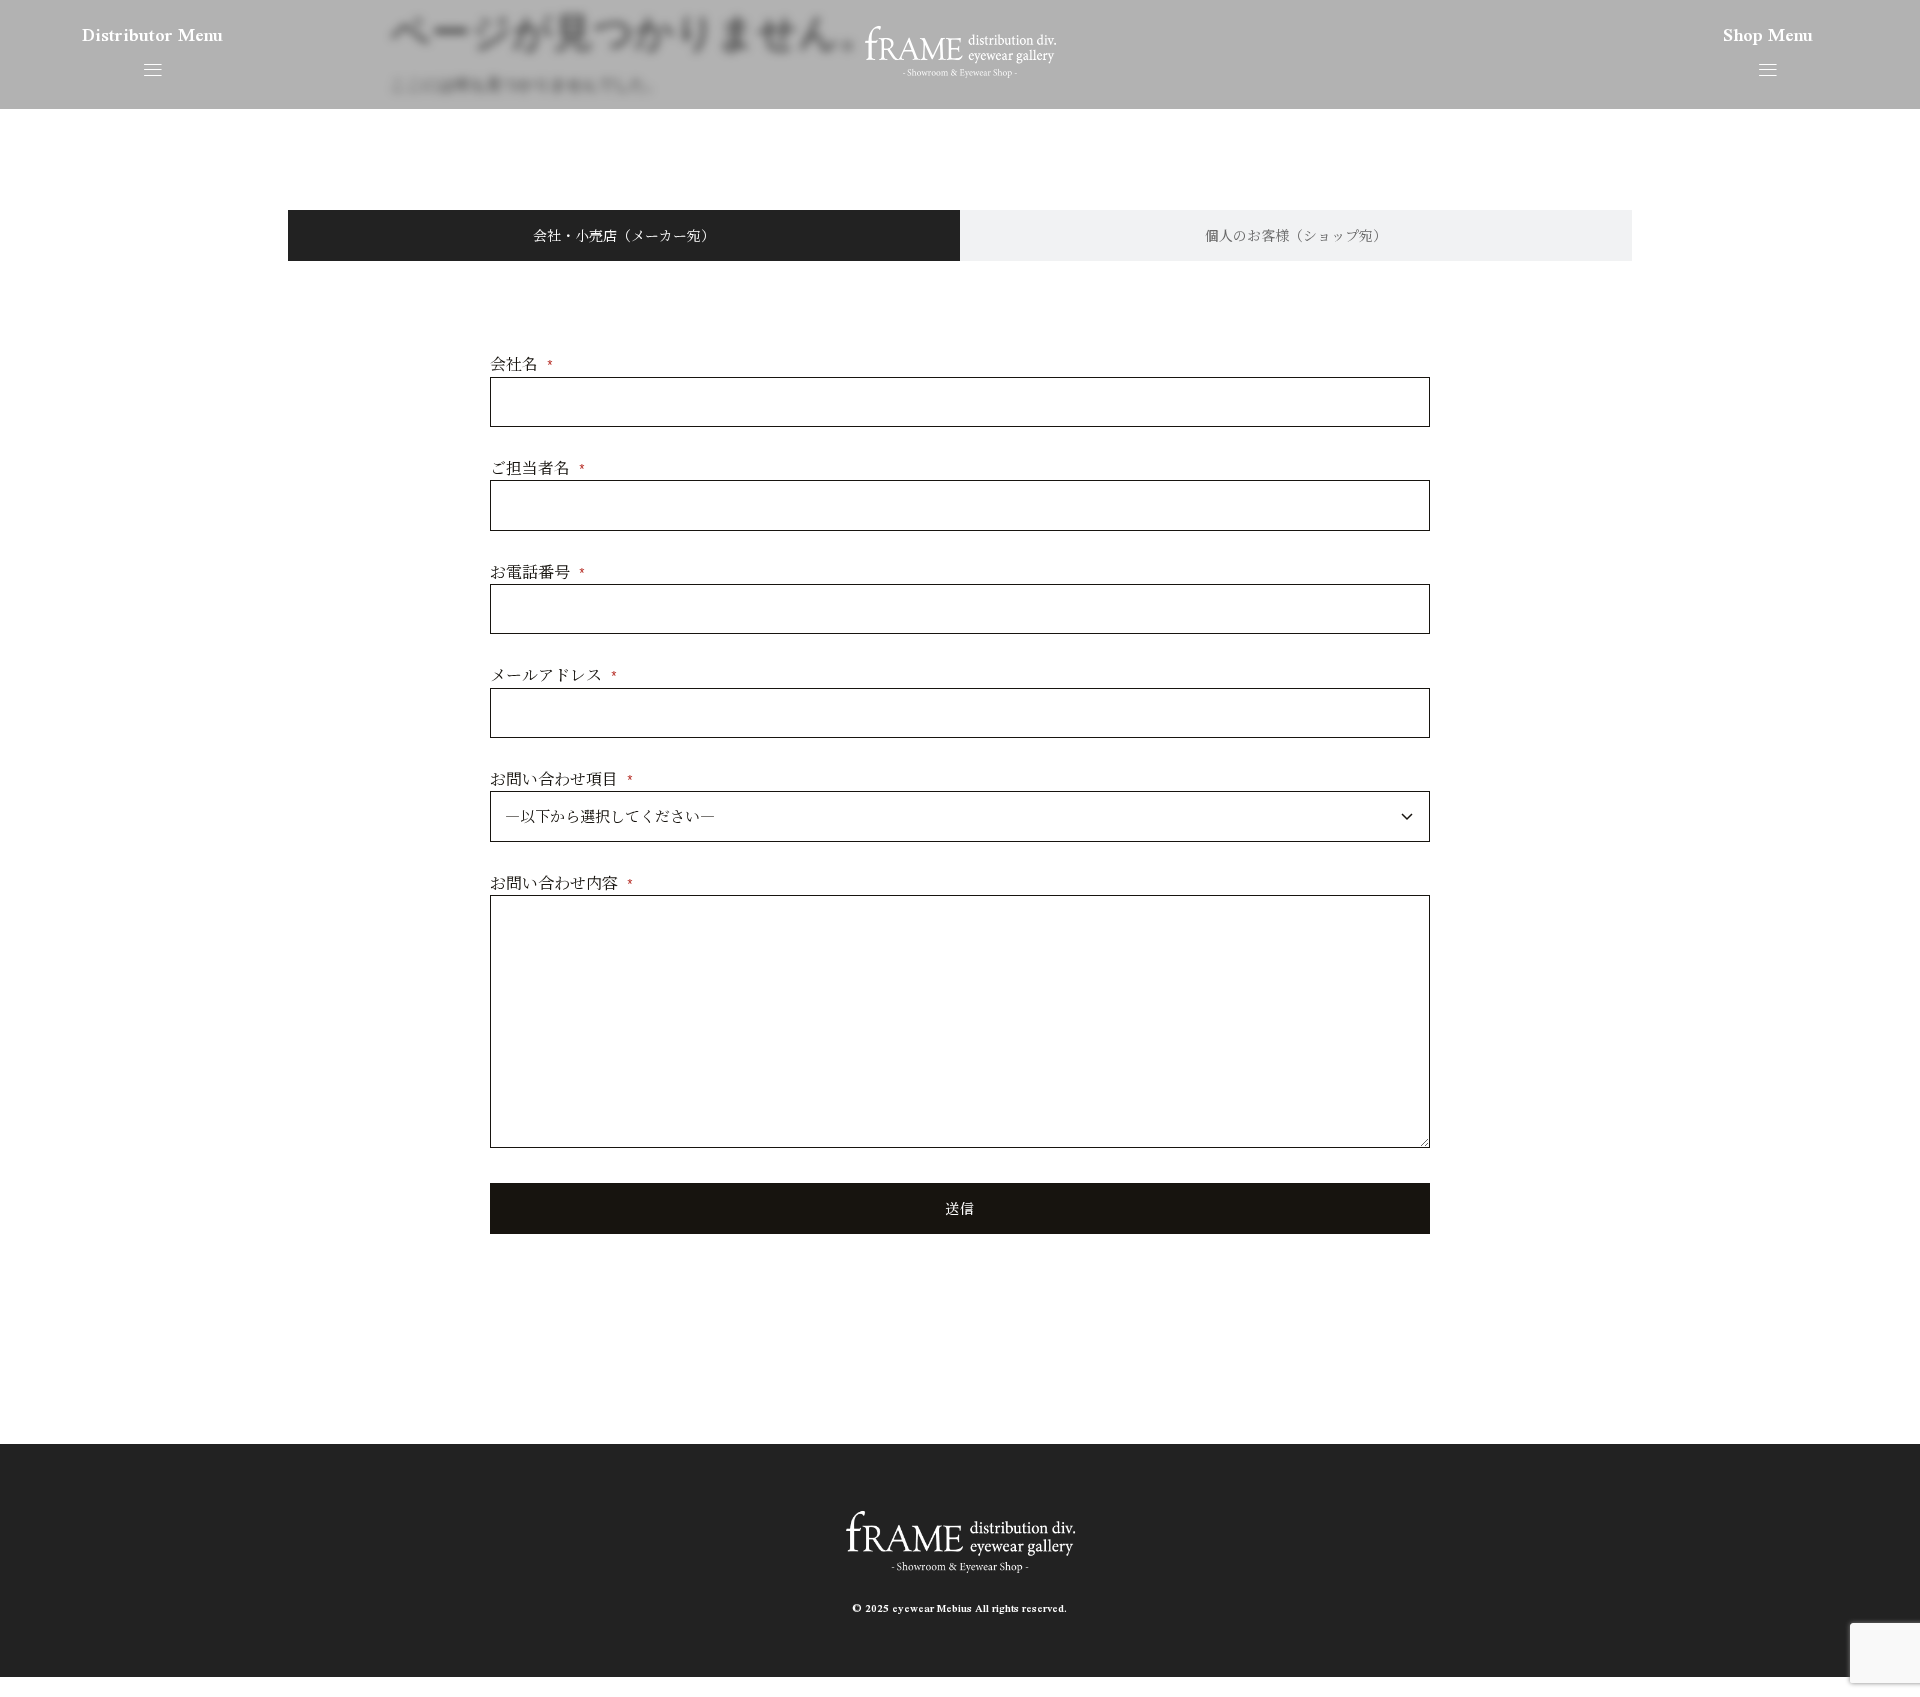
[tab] (624, 235)
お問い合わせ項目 (562, 779)
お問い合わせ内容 (562, 883)
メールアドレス (554, 675)
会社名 (522, 364)
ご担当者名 (538, 468)
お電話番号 (538, 572)
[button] (152, 69)
